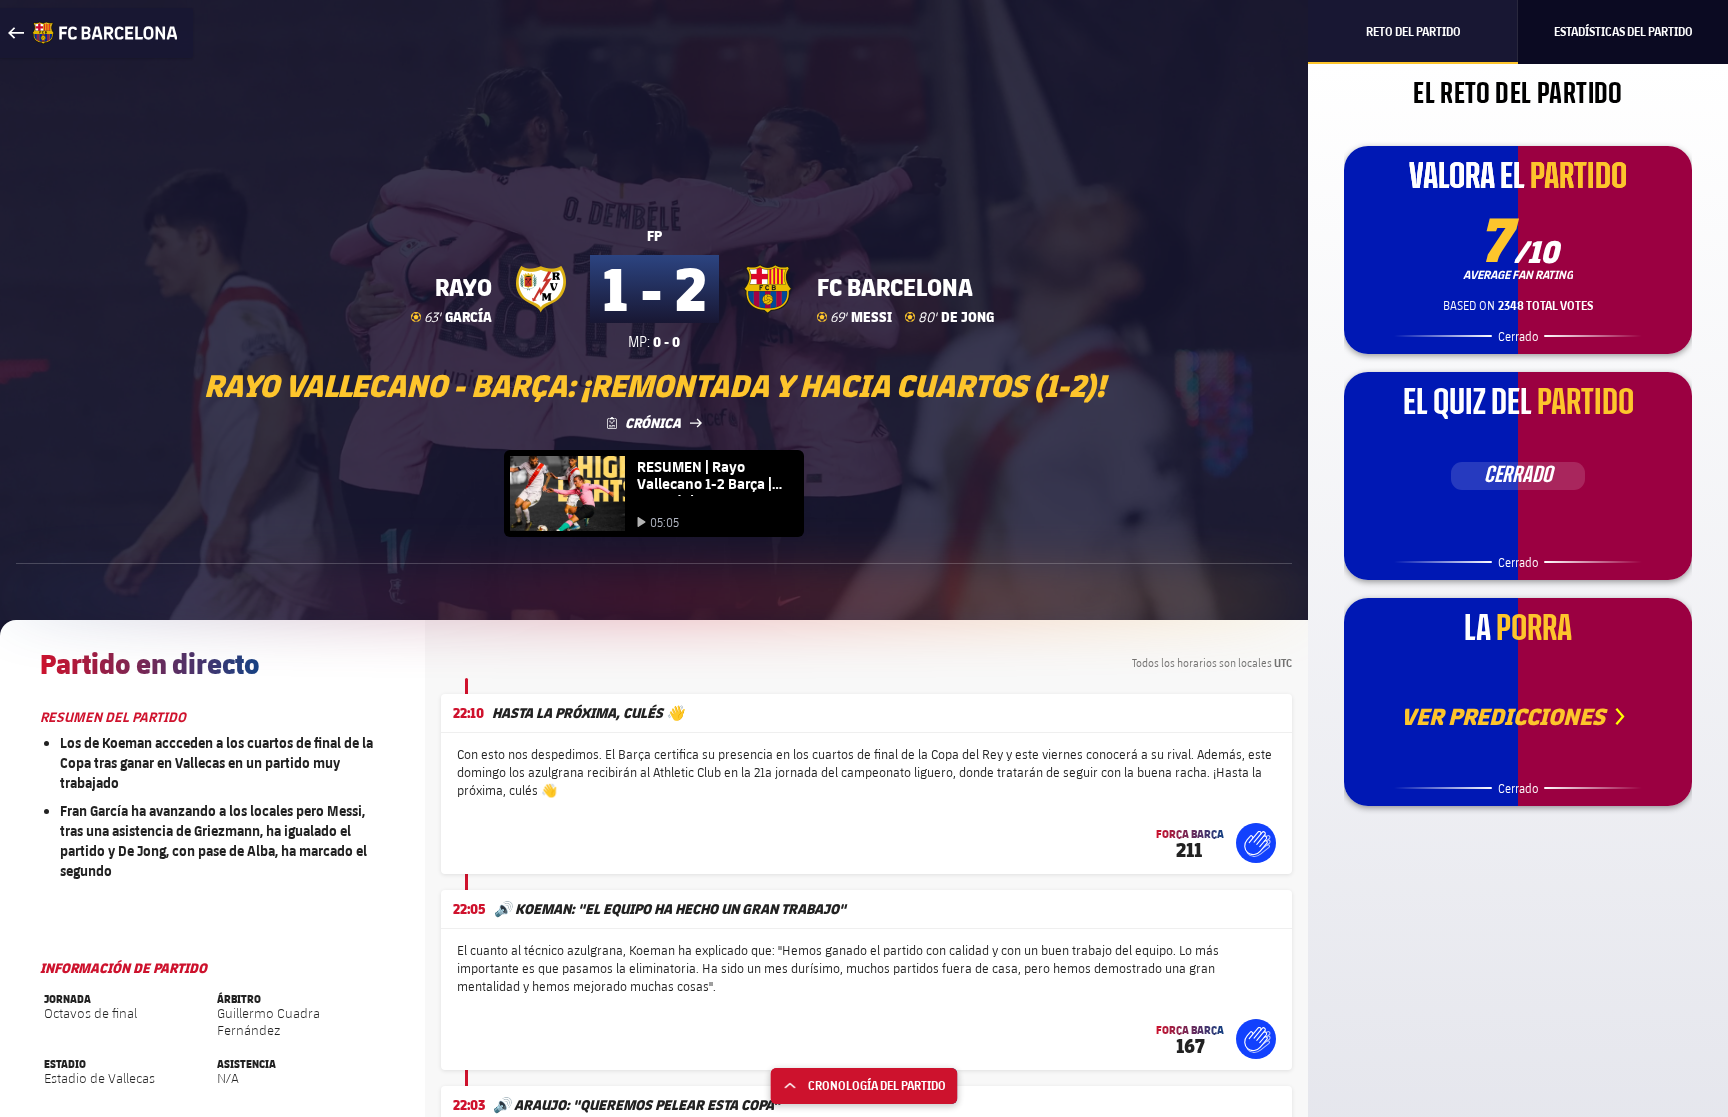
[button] (1256, 843)
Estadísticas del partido (1623, 31)
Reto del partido (1413, 31)
